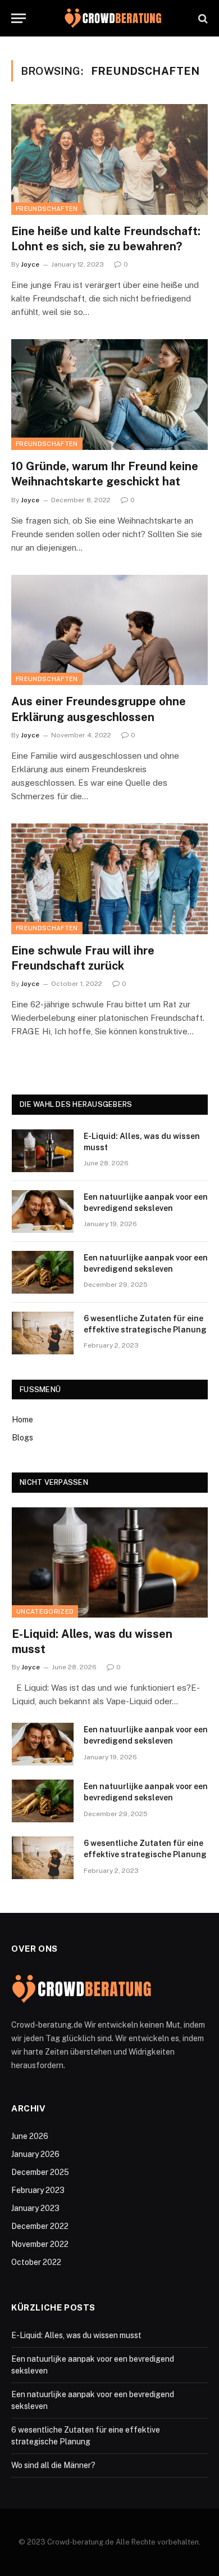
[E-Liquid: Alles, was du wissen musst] (43, 1151)
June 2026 (30, 2136)
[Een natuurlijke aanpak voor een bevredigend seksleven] (43, 1212)
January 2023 (35, 2208)
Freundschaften (47, 209)
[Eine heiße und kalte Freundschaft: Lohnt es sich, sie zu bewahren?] (109, 159)
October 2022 (36, 2262)
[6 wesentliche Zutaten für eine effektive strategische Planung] (43, 1333)
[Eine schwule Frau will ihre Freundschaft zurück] (109, 879)
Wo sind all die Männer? (53, 2465)
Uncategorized (45, 1611)
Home (22, 1420)
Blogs (22, 1438)
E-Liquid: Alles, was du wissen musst (76, 2335)
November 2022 (40, 2244)
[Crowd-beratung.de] (113, 18)
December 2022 (40, 2226)
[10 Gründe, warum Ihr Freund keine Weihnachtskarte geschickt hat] (109, 395)
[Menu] (19, 18)
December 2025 (40, 2172)
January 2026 (35, 2154)
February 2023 (38, 2190)
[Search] (202, 18)
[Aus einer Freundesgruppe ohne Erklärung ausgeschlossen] (109, 630)
